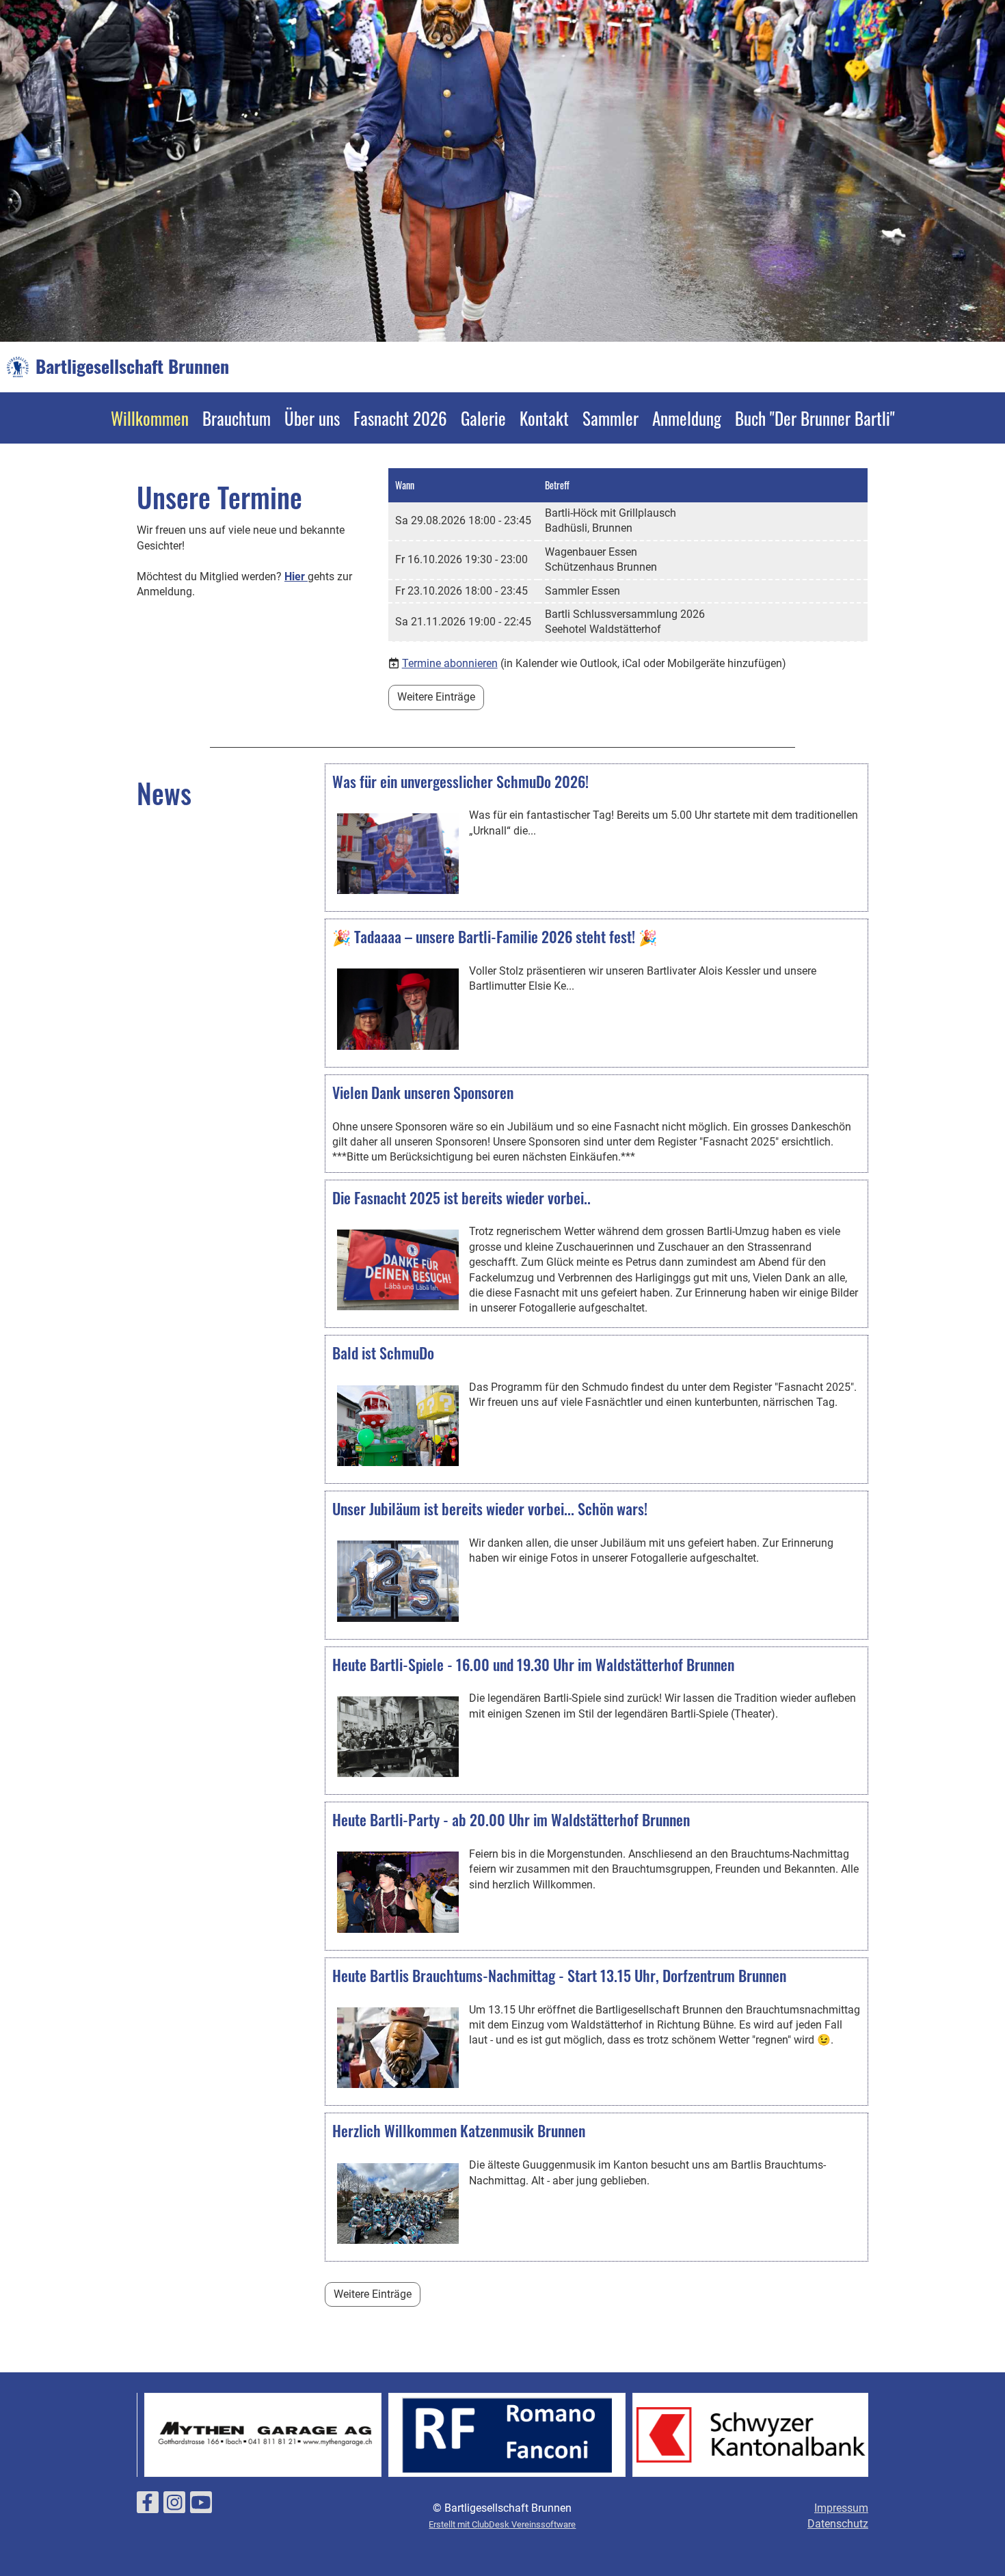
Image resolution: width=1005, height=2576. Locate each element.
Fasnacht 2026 (400, 418)
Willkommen (150, 418)
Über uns (312, 418)
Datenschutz (838, 2524)
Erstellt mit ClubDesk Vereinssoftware (502, 2524)
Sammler (611, 418)
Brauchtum (237, 418)
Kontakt (544, 418)
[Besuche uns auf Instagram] (174, 2506)
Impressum (841, 2508)
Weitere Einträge (436, 697)
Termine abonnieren (450, 663)
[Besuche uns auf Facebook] (148, 2506)
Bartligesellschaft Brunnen (132, 366)
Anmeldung (687, 418)
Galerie (483, 418)
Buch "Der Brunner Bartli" (815, 418)
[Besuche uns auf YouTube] (201, 2506)
